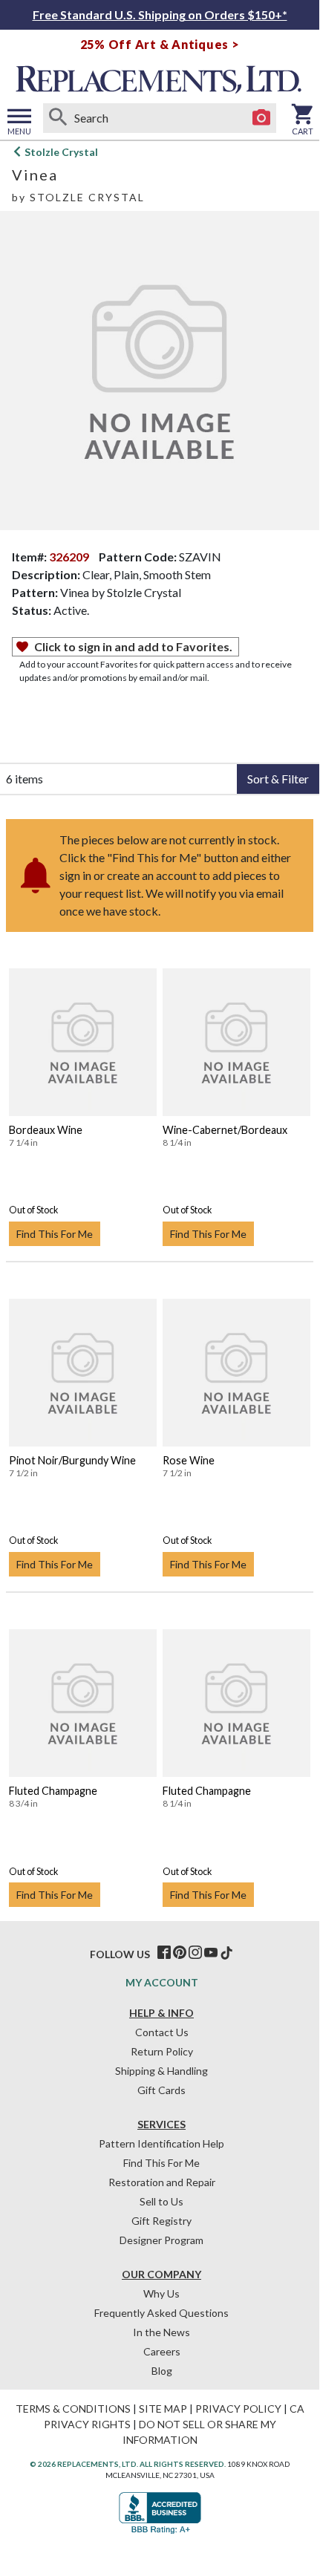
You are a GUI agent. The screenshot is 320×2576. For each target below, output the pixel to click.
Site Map (163, 2409)
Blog (162, 2371)
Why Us (161, 2293)
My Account (162, 1982)
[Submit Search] (58, 118)
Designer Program (161, 2240)
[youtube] (211, 1953)
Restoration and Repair (162, 2182)
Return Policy (162, 2051)
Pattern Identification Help (161, 2143)
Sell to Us (161, 2201)
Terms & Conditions (73, 2409)
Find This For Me (55, 1234)
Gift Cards (161, 2090)
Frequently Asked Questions (161, 2313)
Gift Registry (161, 2221)
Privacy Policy (238, 2409)
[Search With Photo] (261, 118)
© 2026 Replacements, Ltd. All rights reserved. (128, 2464)
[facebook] (164, 1953)
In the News (161, 2332)
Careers (162, 2351)
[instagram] (195, 1953)
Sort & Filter (278, 779)
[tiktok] (226, 1953)
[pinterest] (180, 1953)
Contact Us (162, 2032)
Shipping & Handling (161, 2071)
